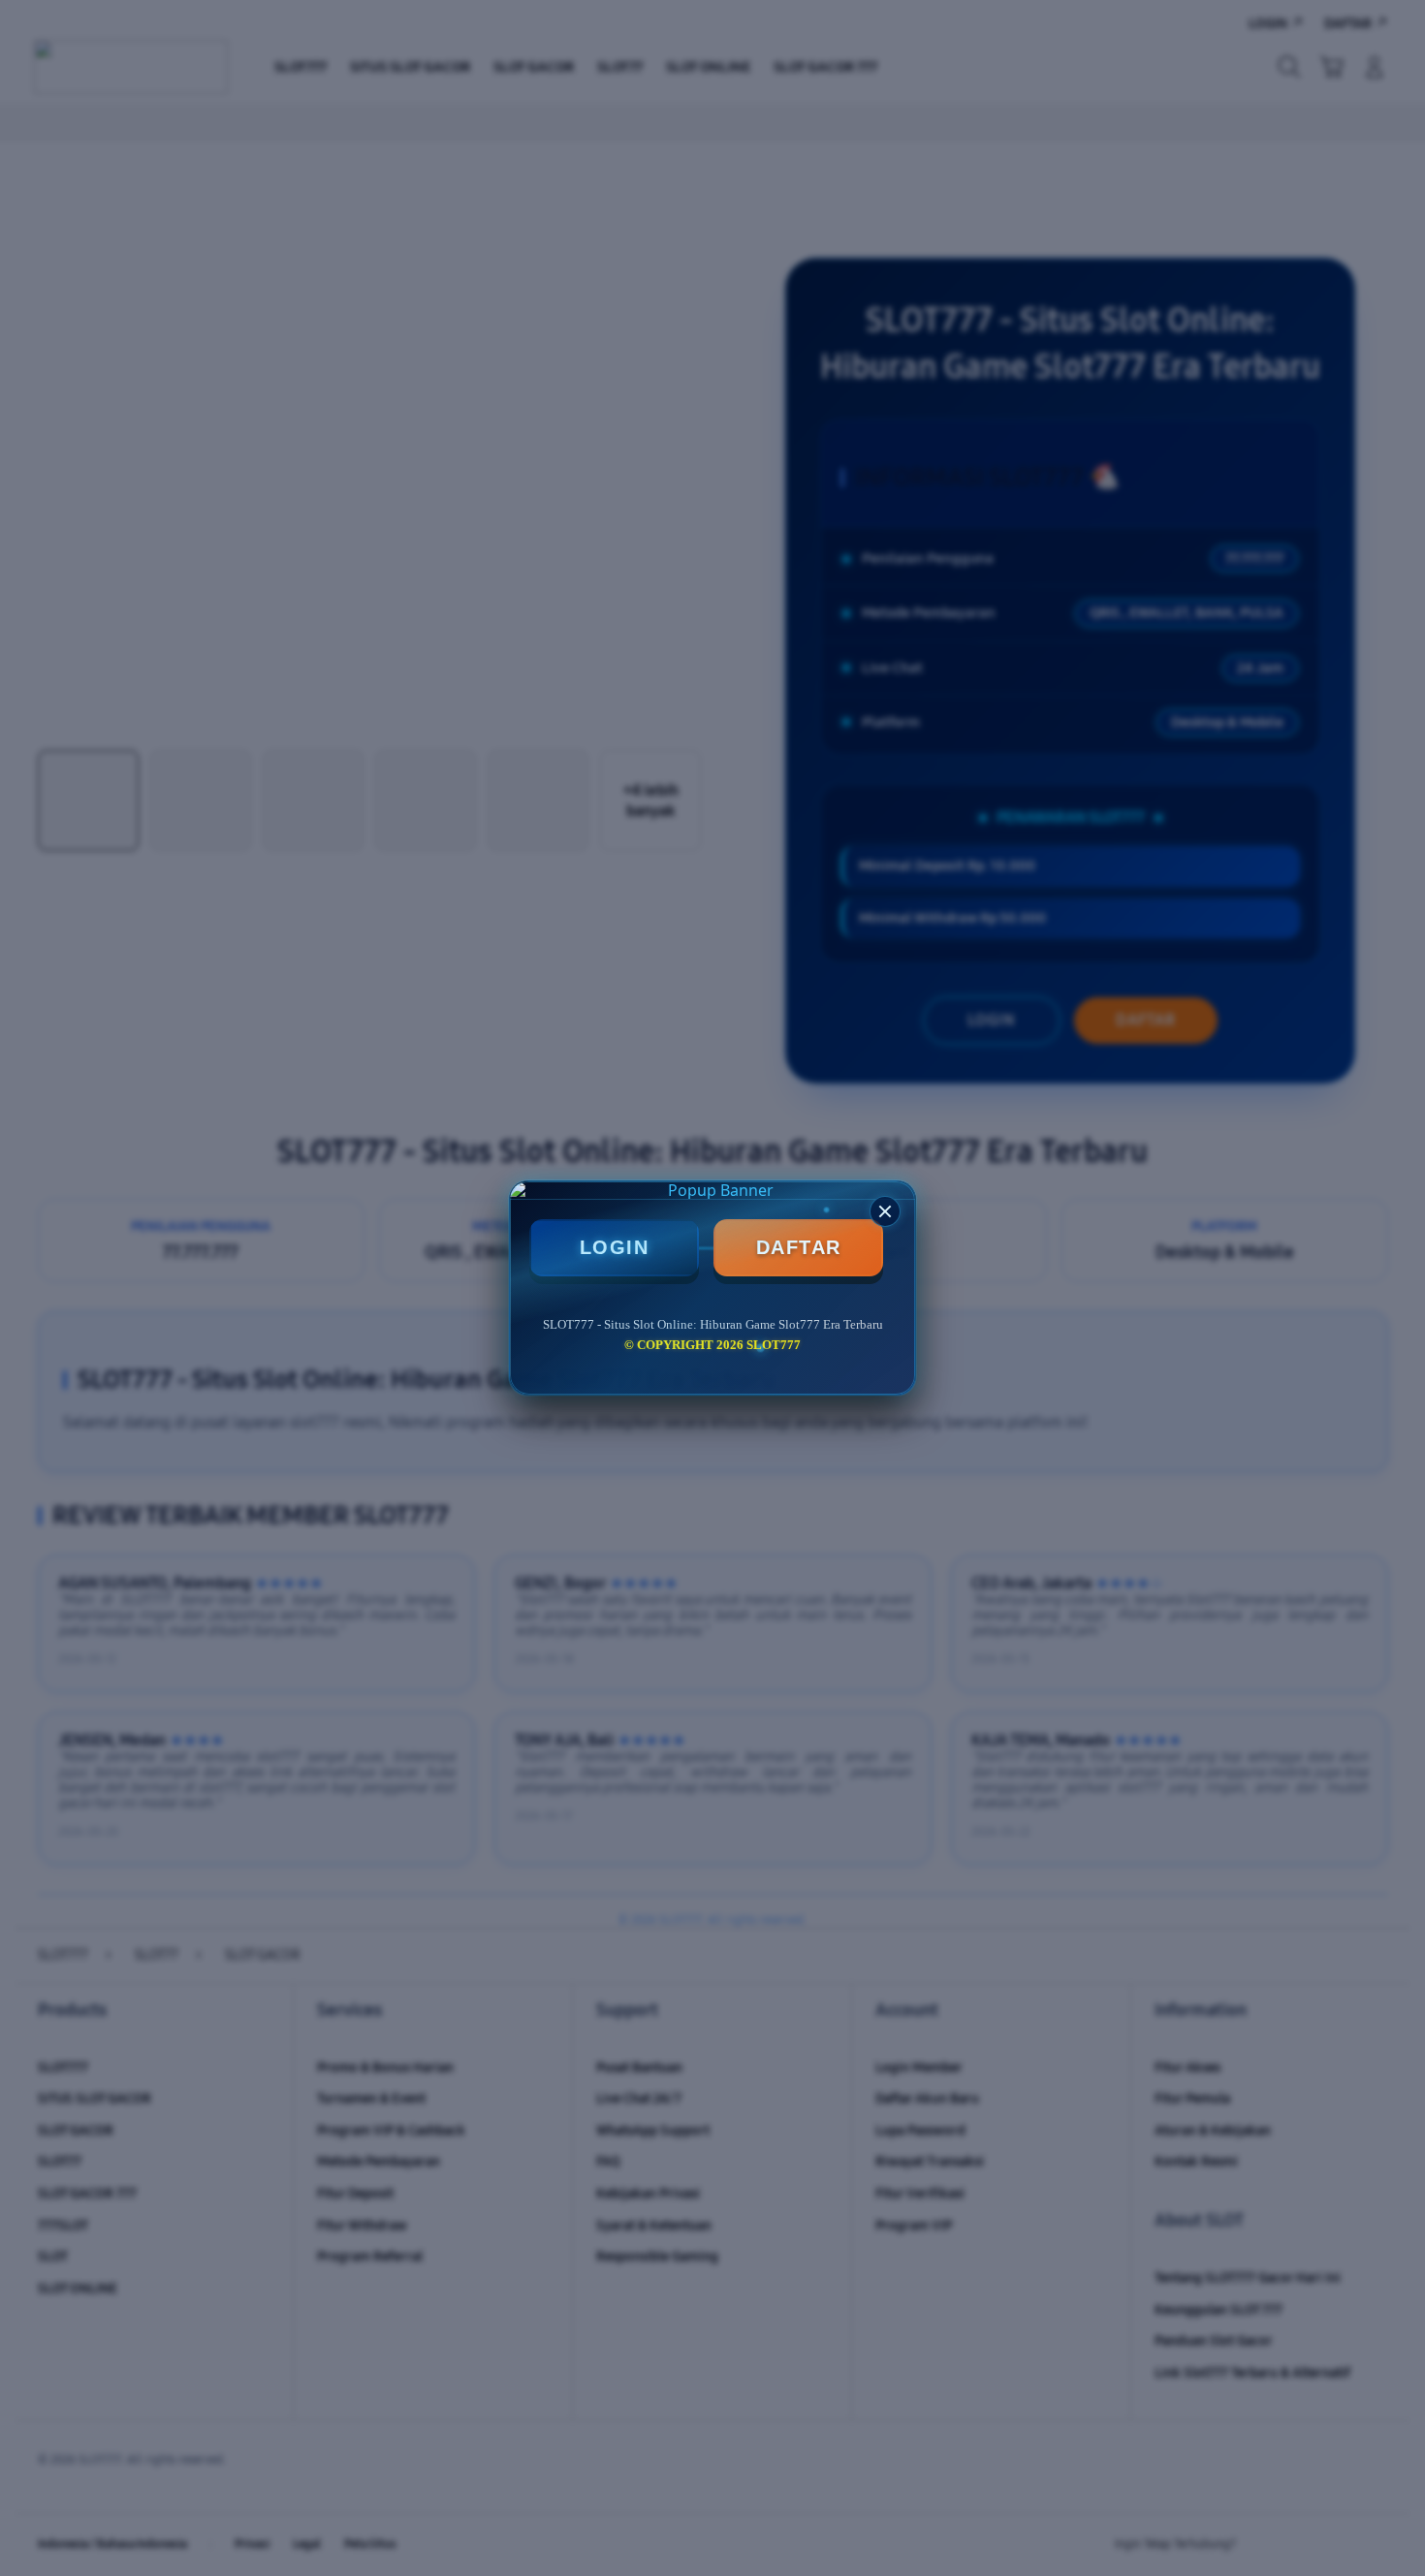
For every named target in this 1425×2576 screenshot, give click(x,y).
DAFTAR (799, 1247)
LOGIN (615, 1247)
